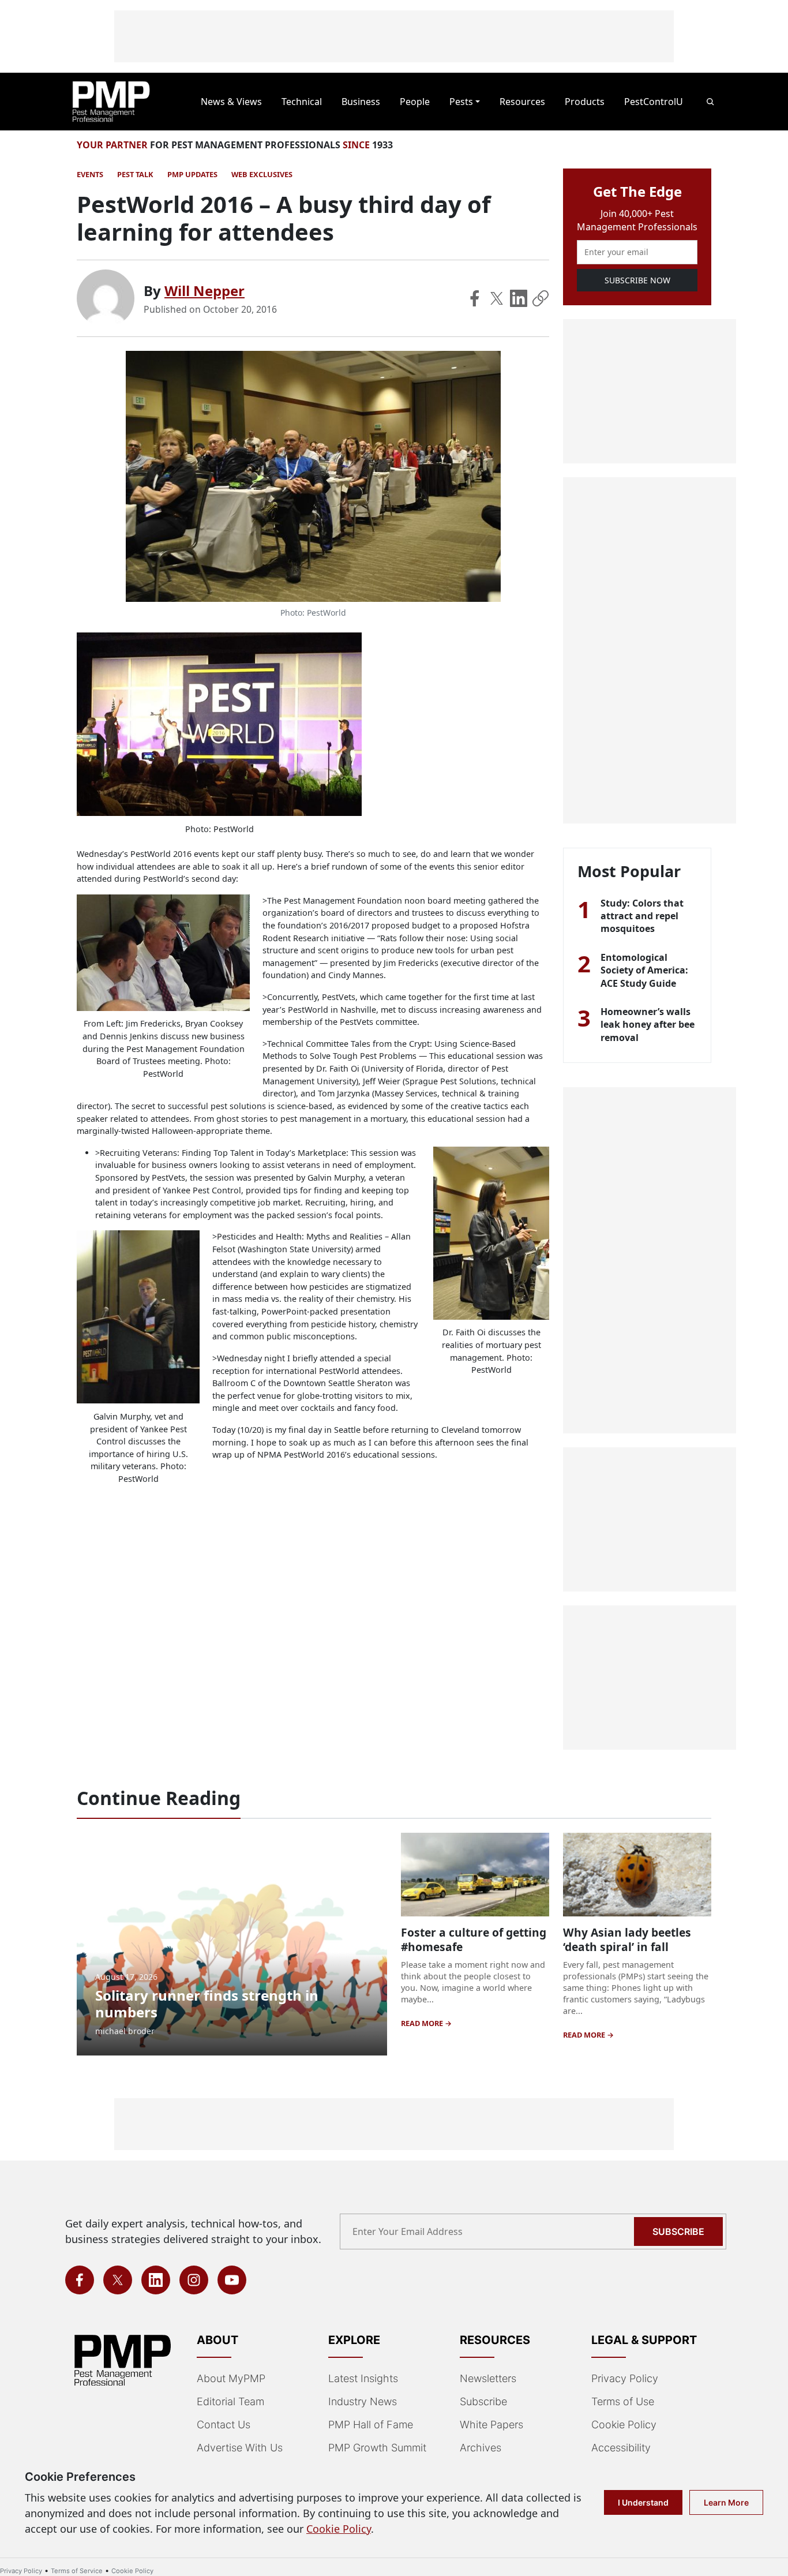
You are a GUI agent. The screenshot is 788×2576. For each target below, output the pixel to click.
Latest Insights (363, 2378)
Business (361, 102)
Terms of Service (77, 2571)
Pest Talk (135, 174)
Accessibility (621, 2448)
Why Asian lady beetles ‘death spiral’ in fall (627, 1940)
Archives (481, 2448)
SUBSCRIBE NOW (637, 280)
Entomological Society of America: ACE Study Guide (644, 970)
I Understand (643, 2502)
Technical (302, 102)
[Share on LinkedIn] (519, 298)
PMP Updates (192, 174)
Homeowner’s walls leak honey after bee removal (648, 1025)
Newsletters (488, 2378)
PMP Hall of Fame (371, 2425)
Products (585, 102)
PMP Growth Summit (377, 2448)
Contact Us (224, 2425)
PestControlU (654, 102)
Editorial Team (230, 2401)
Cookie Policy (624, 2425)
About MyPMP (231, 2378)
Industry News (363, 2401)
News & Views (231, 102)
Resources (522, 102)
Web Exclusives (262, 174)
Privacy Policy (625, 2378)
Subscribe (678, 2231)
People (415, 102)
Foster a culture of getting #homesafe (474, 1940)
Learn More (726, 2502)
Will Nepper (204, 291)
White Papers (491, 2425)
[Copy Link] (541, 298)
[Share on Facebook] (475, 298)
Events (90, 174)
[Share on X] (497, 298)
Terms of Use (623, 2401)
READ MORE (423, 2023)
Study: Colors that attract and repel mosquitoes (642, 916)
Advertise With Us (240, 2448)
